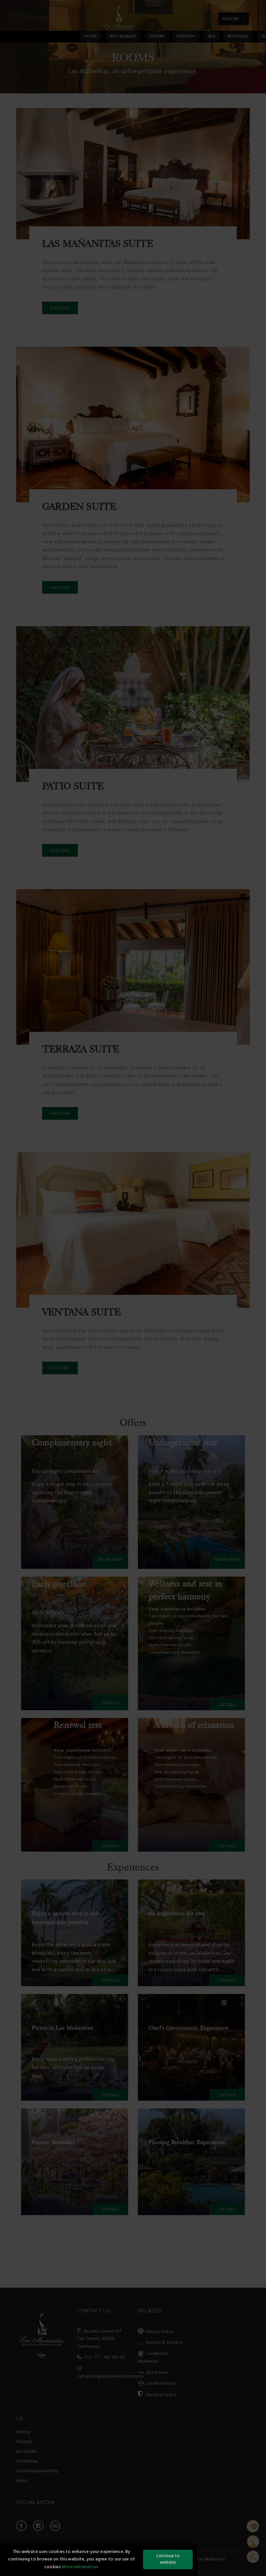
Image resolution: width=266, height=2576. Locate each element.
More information (80, 2567)
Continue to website (168, 2559)
